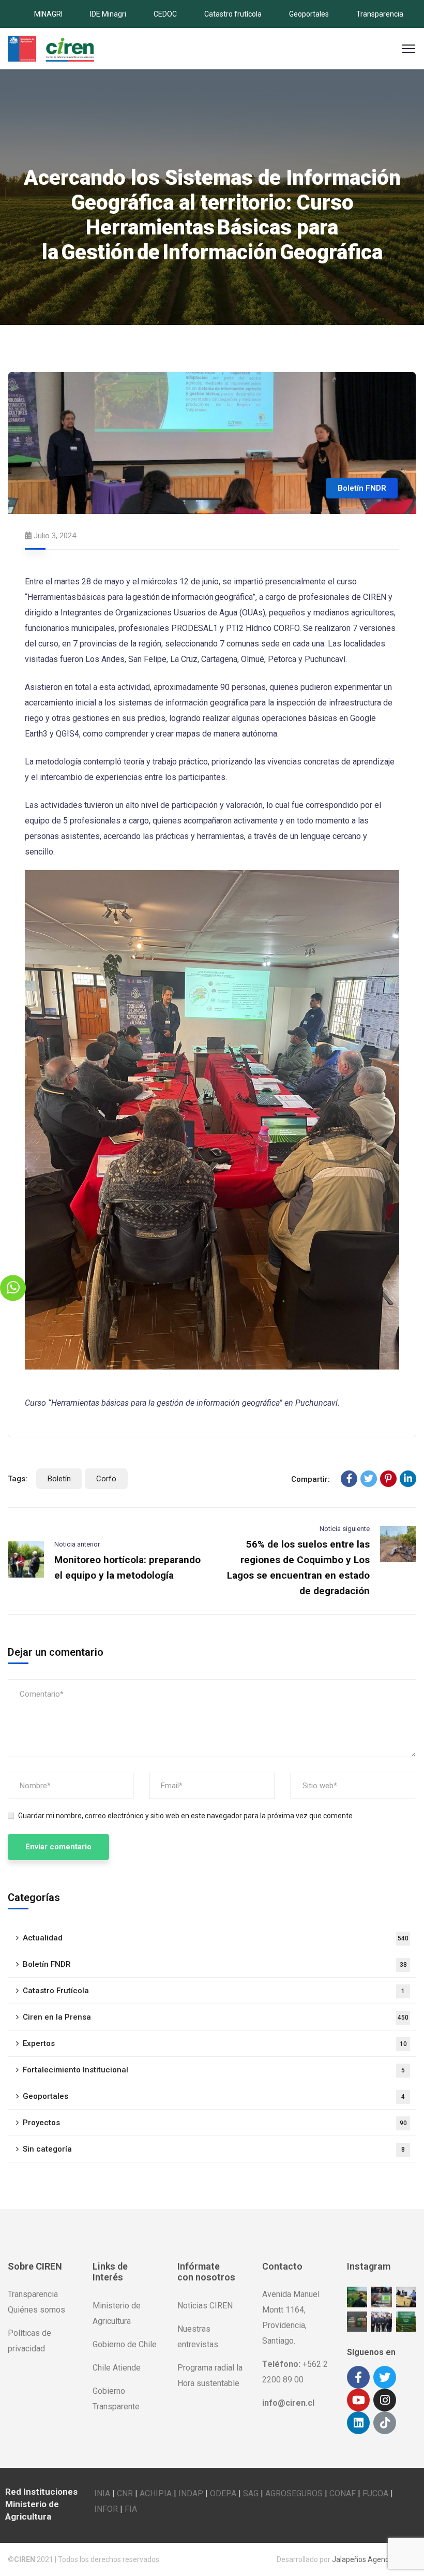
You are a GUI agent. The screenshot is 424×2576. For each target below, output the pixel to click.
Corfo (106, 1479)
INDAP (191, 2493)
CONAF (343, 2493)
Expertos (215, 2043)
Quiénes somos (36, 2310)
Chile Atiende (117, 2368)
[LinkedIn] (408, 1479)
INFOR (106, 2509)
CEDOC (165, 14)
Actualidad (216, 1938)
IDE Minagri (108, 14)
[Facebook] (349, 1479)
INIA (102, 2493)
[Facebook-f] (358, 2377)
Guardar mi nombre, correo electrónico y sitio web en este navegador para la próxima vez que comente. (186, 1816)
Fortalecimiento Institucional (214, 2070)
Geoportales (309, 14)
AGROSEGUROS (294, 2493)
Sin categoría (214, 2149)
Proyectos (215, 2123)
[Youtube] (358, 2400)
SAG (251, 2493)
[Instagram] (385, 2400)
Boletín (59, 1479)
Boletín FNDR (362, 488)
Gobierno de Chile (125, 2344)
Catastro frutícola (233, 14)
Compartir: (311, 1479)
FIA (131, 2509)
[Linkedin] (358, 2423)
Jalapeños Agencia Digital (374, 2559)
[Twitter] (369, 1479)
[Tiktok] (385, 2423)
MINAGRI (48, 14)
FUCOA (375, 2493)
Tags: (18, 1479)
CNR (125, 2493)
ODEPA (223, 2493)
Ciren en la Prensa (216, 2017)
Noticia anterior (77, 1544)
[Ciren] (51, 48)
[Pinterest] (388, 1479)
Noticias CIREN (205, 2306)
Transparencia (380, 14)
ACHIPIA (156, 2493)
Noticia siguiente (345, 1529)
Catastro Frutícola (214, 1991)
